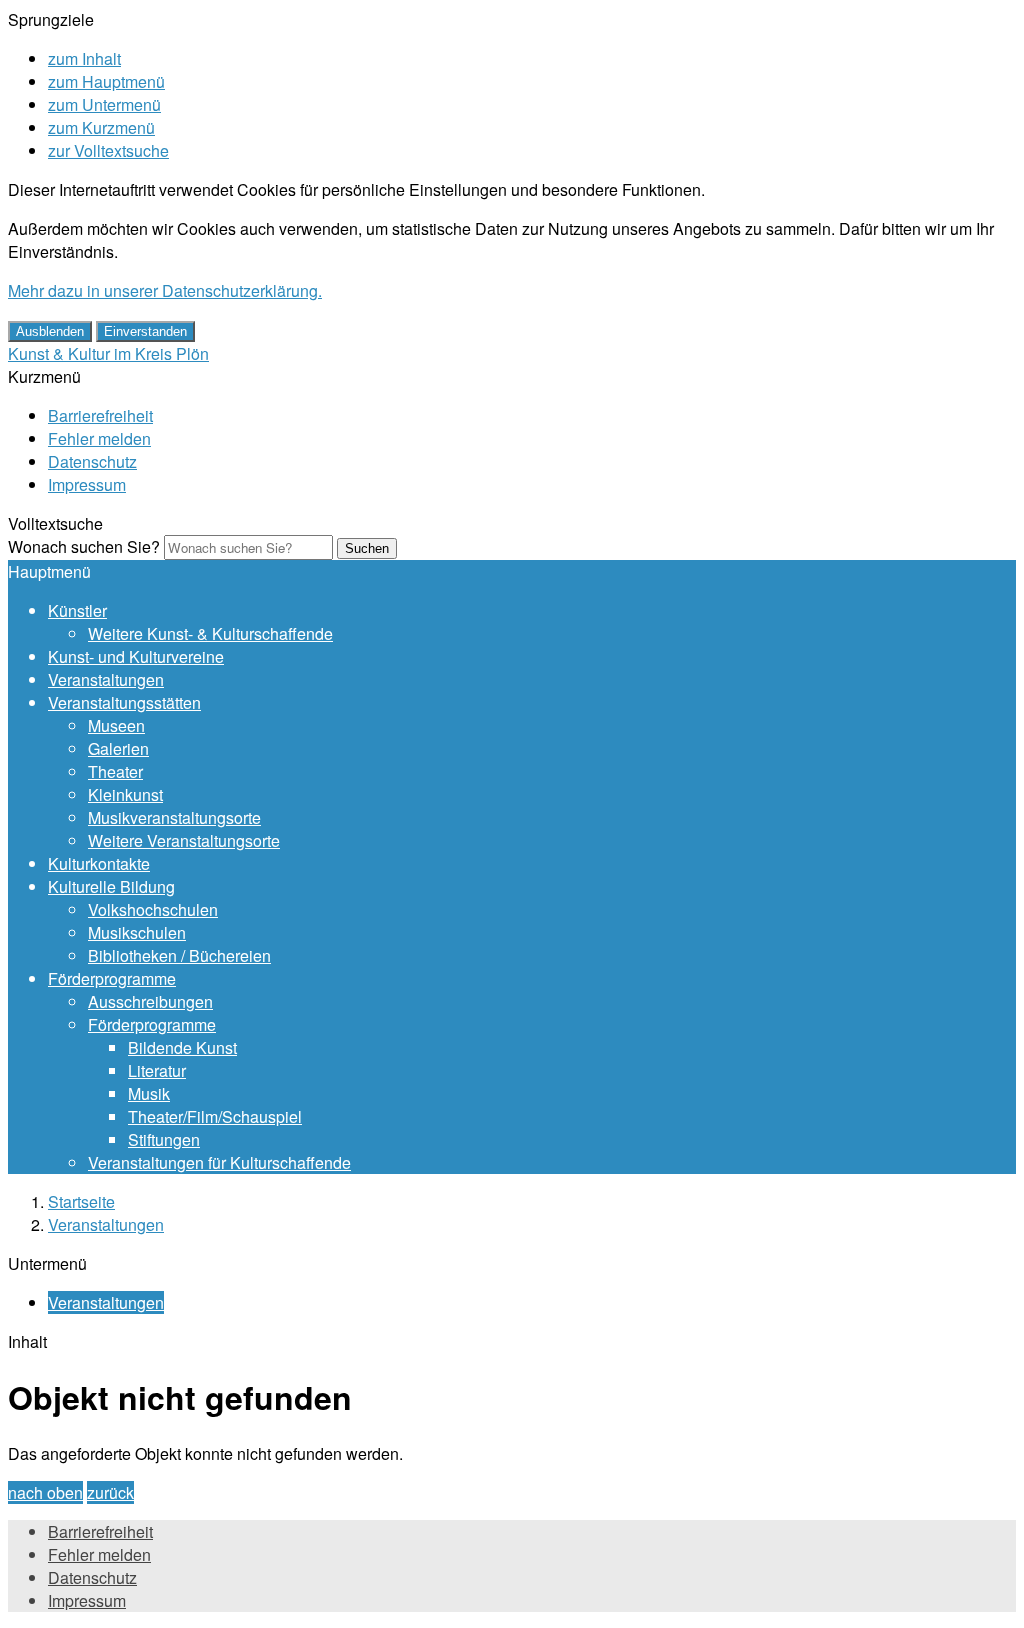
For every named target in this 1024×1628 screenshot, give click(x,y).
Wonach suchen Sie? (84, 546)
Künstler (77, 610)
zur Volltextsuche (108, 150)
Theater (115, 771)
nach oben (45, 1492)
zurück (110, 1492)
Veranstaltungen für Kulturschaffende (219, 1162)
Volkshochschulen (153, 909)
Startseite (81, 1201)
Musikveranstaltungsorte (174, 817)
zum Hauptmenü (106, 81)
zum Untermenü (104, 104)
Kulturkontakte (99, 863)
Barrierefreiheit (100, 415)
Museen (116, 725)
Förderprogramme (112, 978)
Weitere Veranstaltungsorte (184, 840)
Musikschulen (137, 932)
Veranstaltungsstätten (124, 702)
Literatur (157, 1070)
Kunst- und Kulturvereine (136, 656)
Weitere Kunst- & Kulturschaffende (210, 633)
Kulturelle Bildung (111, 886)
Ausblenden (50, 331)
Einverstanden (145, 331)
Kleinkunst (125, 794)
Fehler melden (99, 438)
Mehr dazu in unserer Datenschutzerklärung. (165, 290)
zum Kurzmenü (101, 127)
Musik (149, 1093)
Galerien (118, 748)
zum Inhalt (84, 58)
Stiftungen (164, 1139)
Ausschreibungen (150, 1001)
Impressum (87, 484)
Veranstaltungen (106, 679)
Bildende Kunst (182, 1047)
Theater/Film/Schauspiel (215, 1116)
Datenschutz (92, 461)
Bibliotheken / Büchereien (179, 955)
